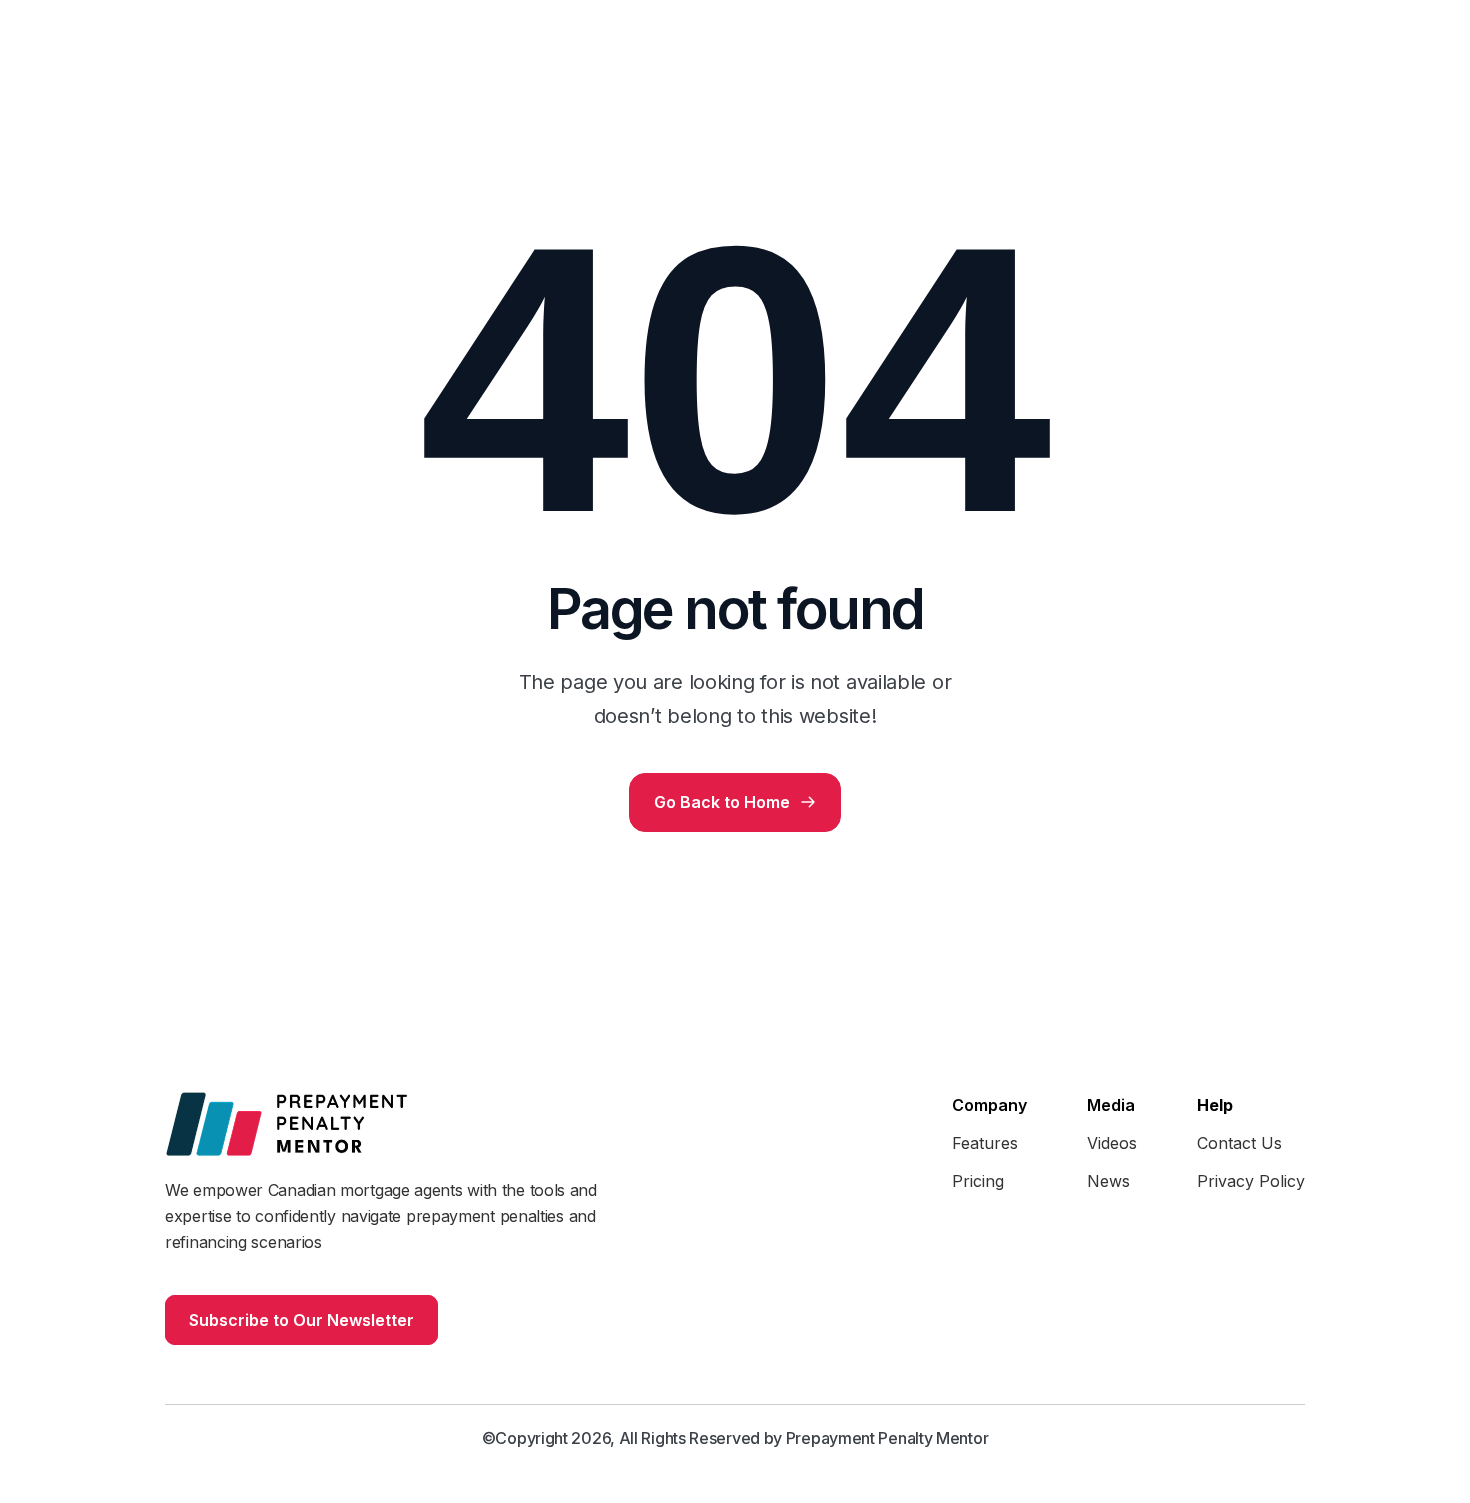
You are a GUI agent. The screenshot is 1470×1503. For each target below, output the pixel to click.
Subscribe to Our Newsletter (301, 1320)
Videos (1112, 1143)
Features (985, 1143)
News (1108, 1181)
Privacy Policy (1251, 1181)
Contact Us (1239, 1143)
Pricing (978, 1181)
